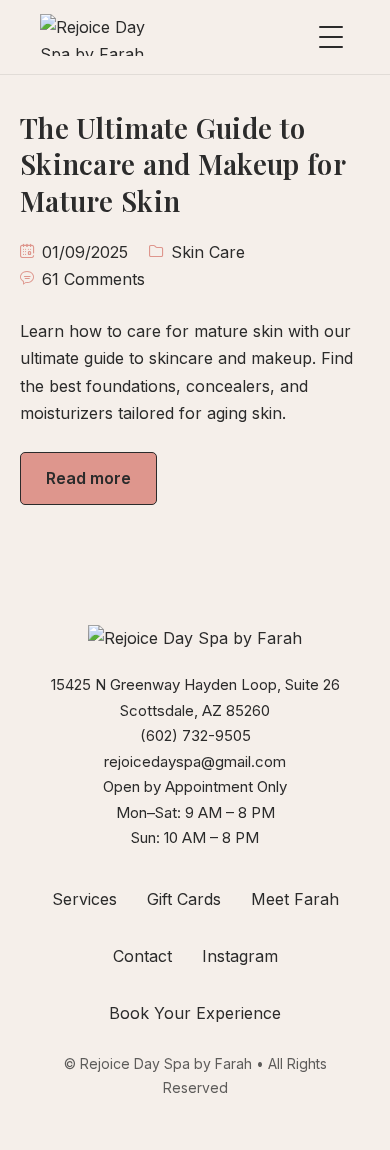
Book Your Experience (195, 1013)
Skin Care (208, 252)
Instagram (240, 956)
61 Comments (93, 279)
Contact (142, 956)
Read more (88, 478)
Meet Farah (295, 899)
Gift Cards (184, 899)
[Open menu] (331, 37)
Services (84, 899)
